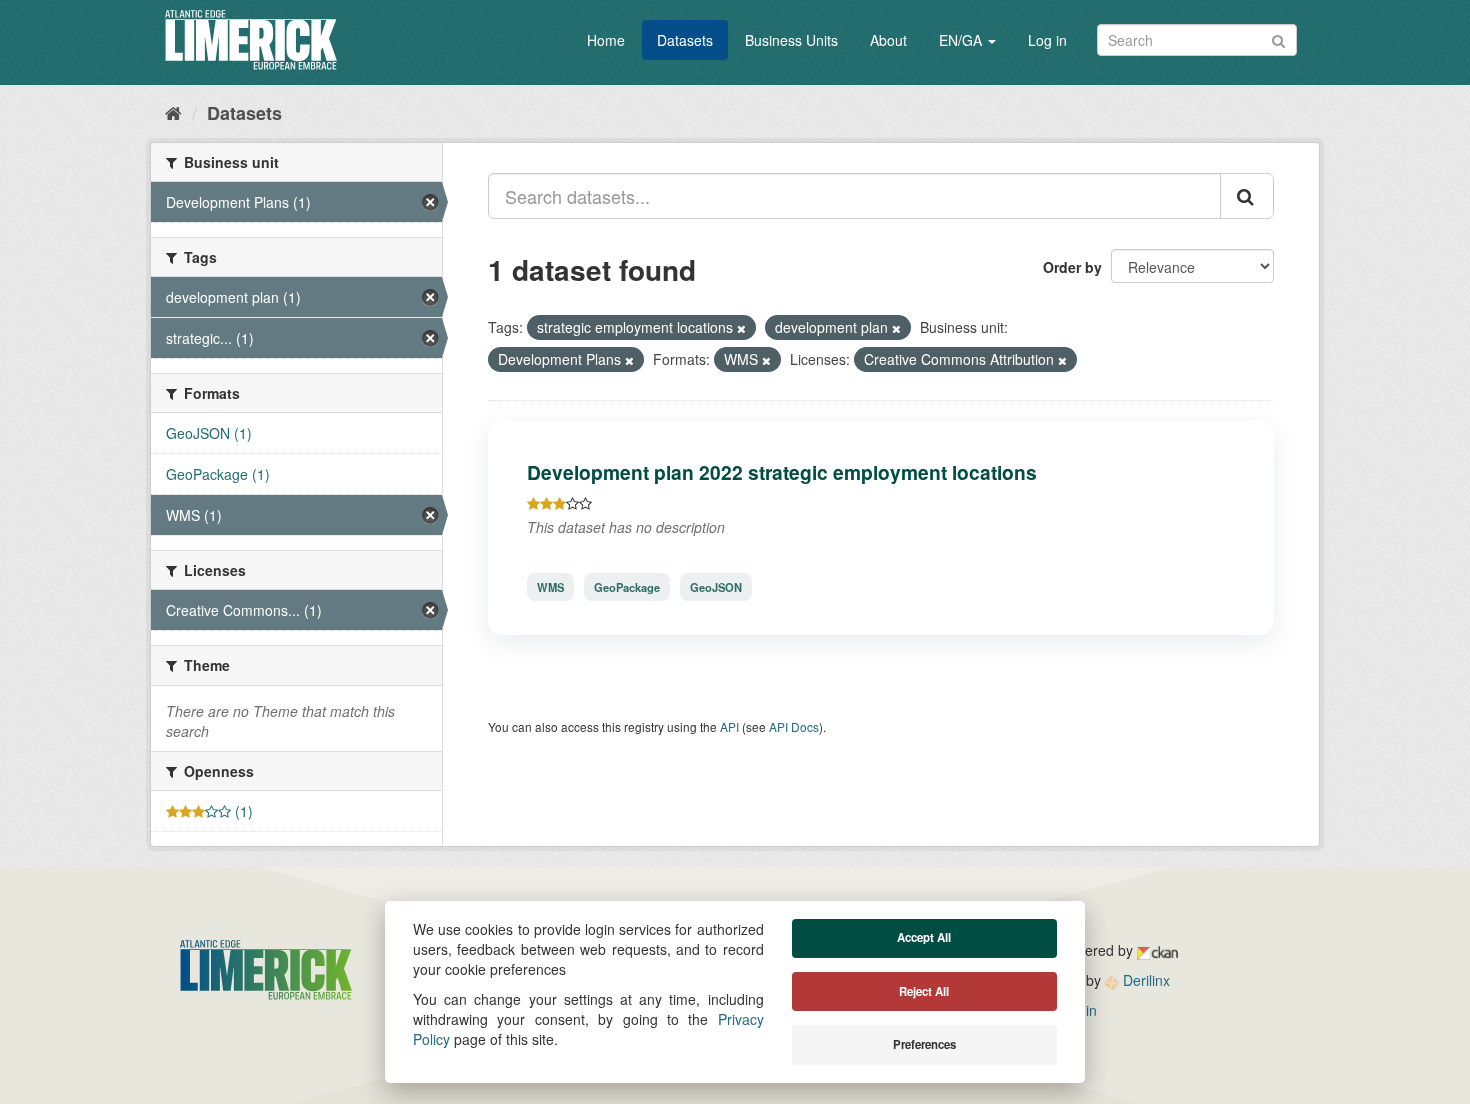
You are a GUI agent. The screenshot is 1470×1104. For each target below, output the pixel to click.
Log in (1047, 40)
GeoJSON (716, 587)
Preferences (924, 1044)
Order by (1072, 267)
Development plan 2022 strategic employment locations (782, 472)
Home (606, 40)
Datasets (685, 40)
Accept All (924, 937)
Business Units (791, 40)
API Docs (794, 726)
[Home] (173, 112)
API (729, 726)
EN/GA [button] (962, 40)
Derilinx (1144, 980)
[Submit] (1278, 38)
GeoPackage (627, 587)
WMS (550, 587)
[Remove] (741, 328)
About (888, 40)
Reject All (924, 991)
